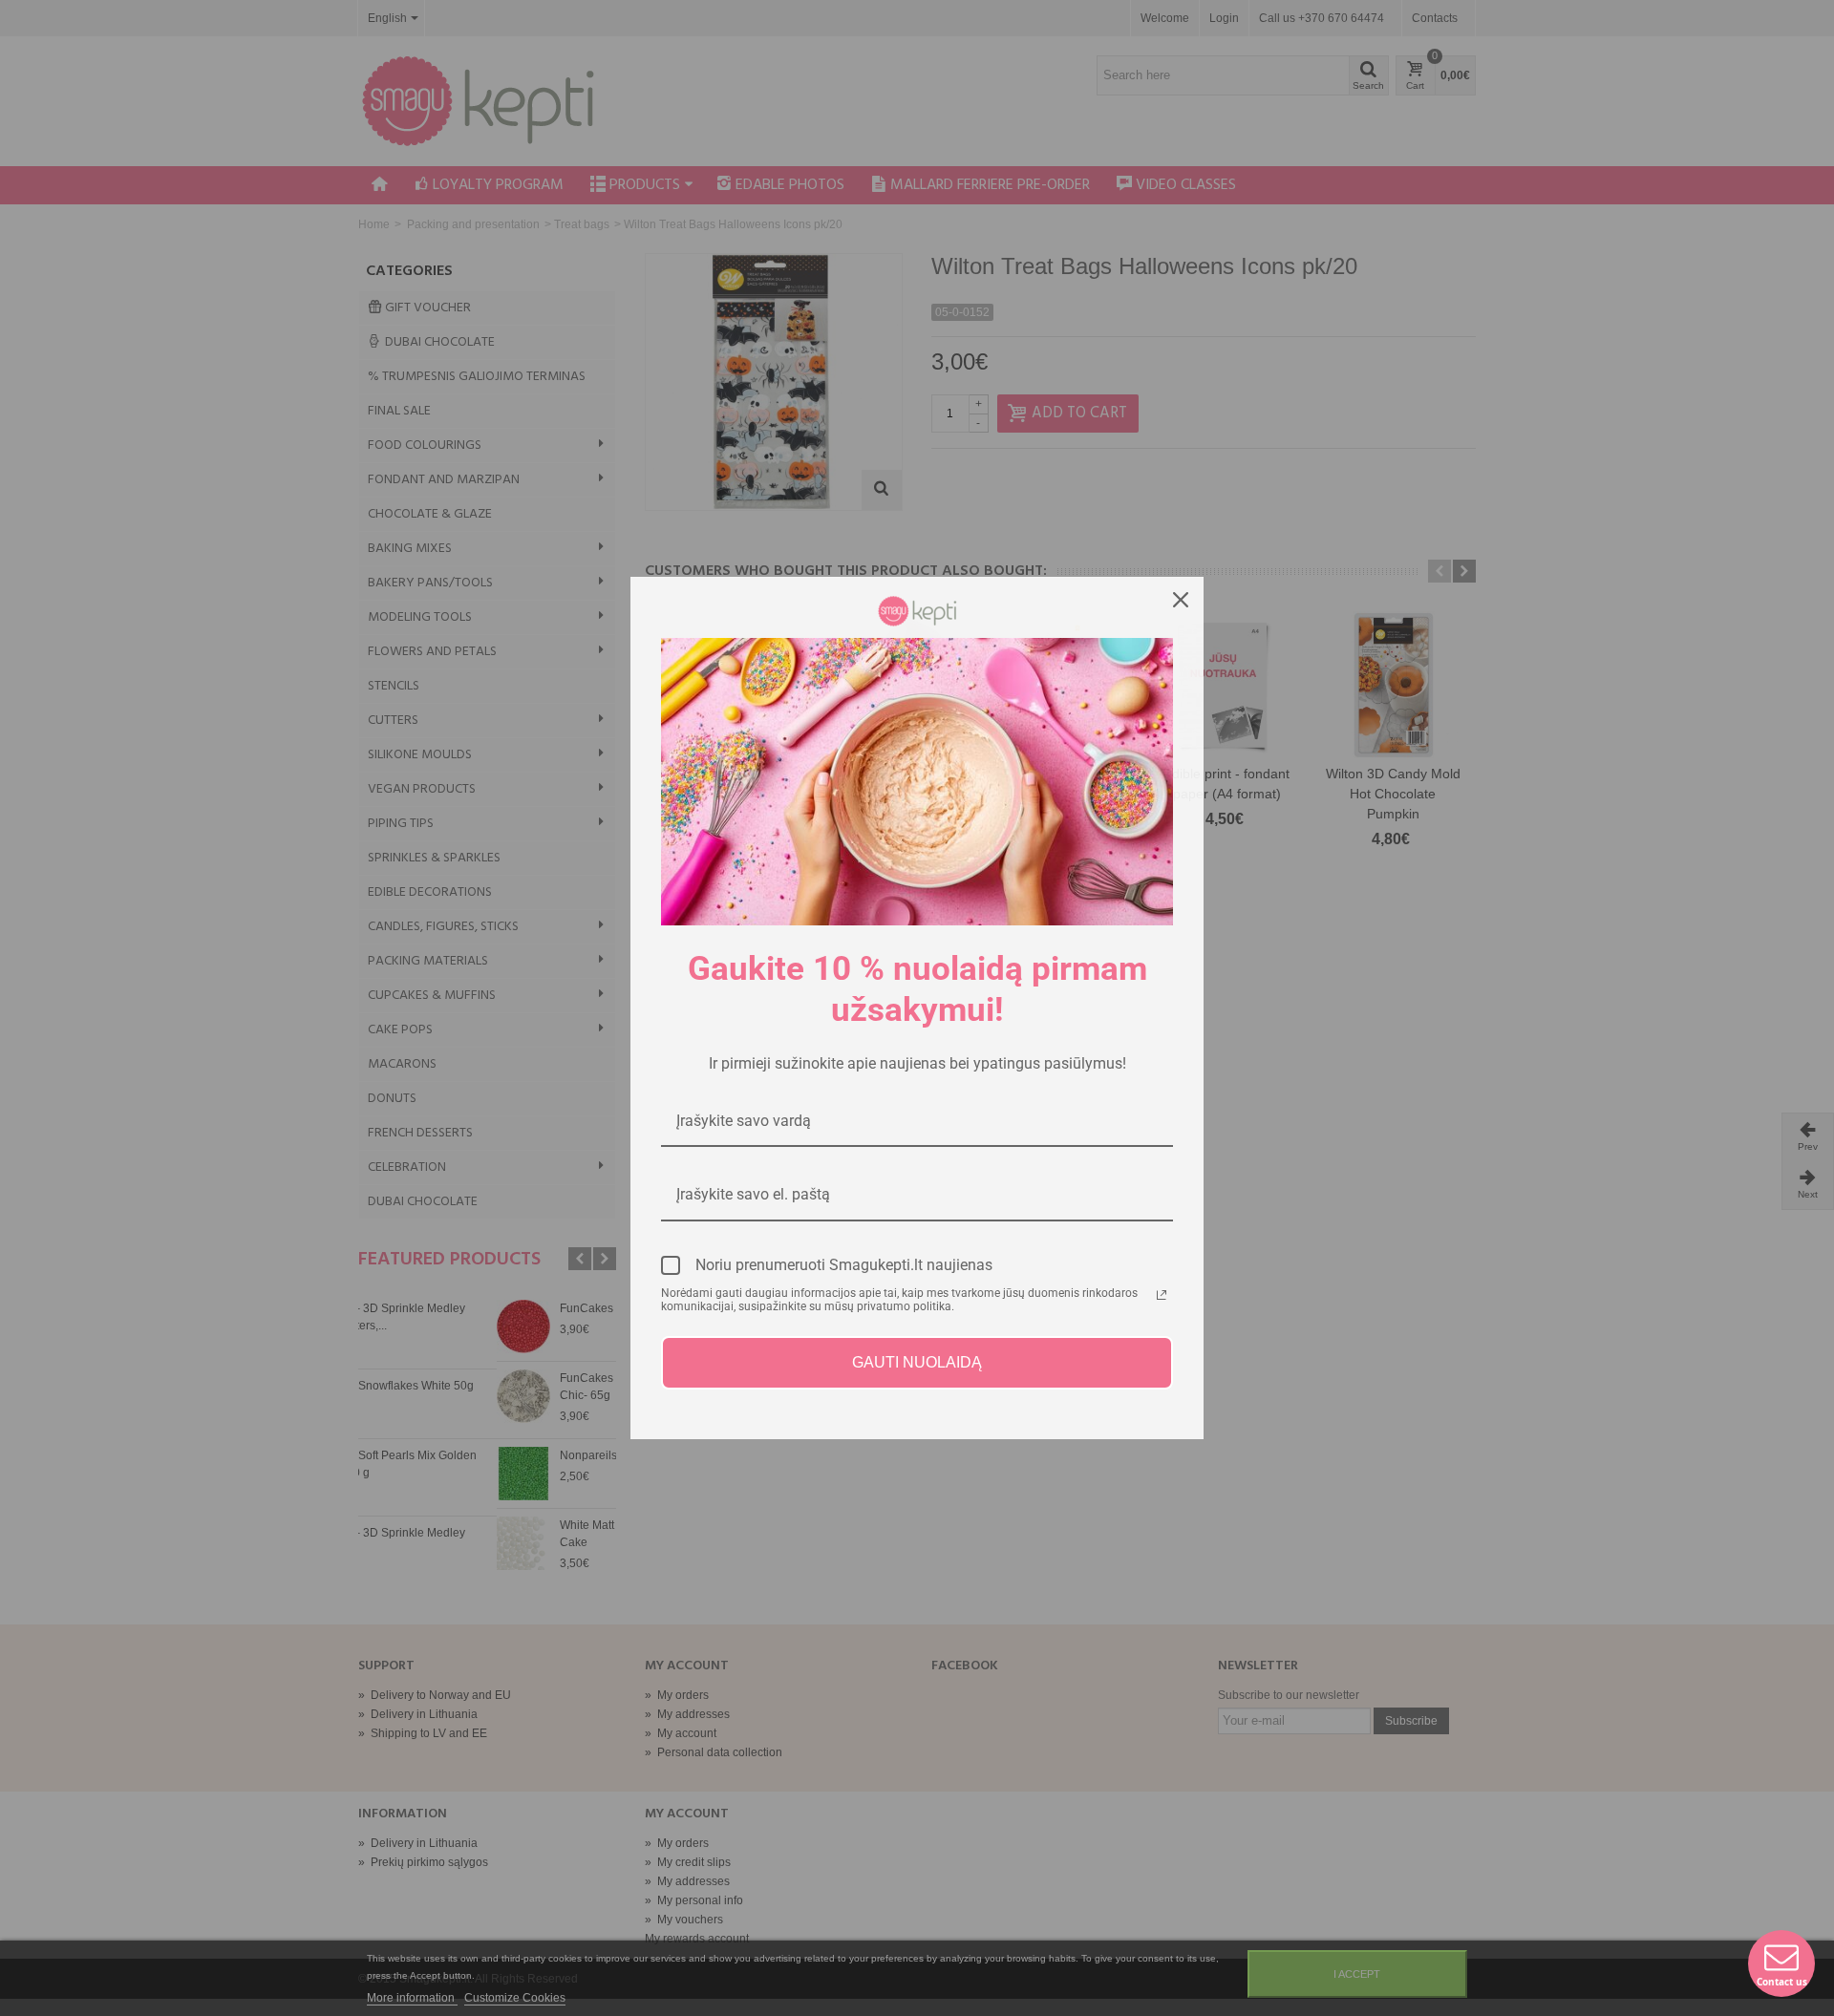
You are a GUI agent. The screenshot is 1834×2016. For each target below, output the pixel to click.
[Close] (1181, 600)
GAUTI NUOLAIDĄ (917, 1362)
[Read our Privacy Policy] (1162, 1295)
